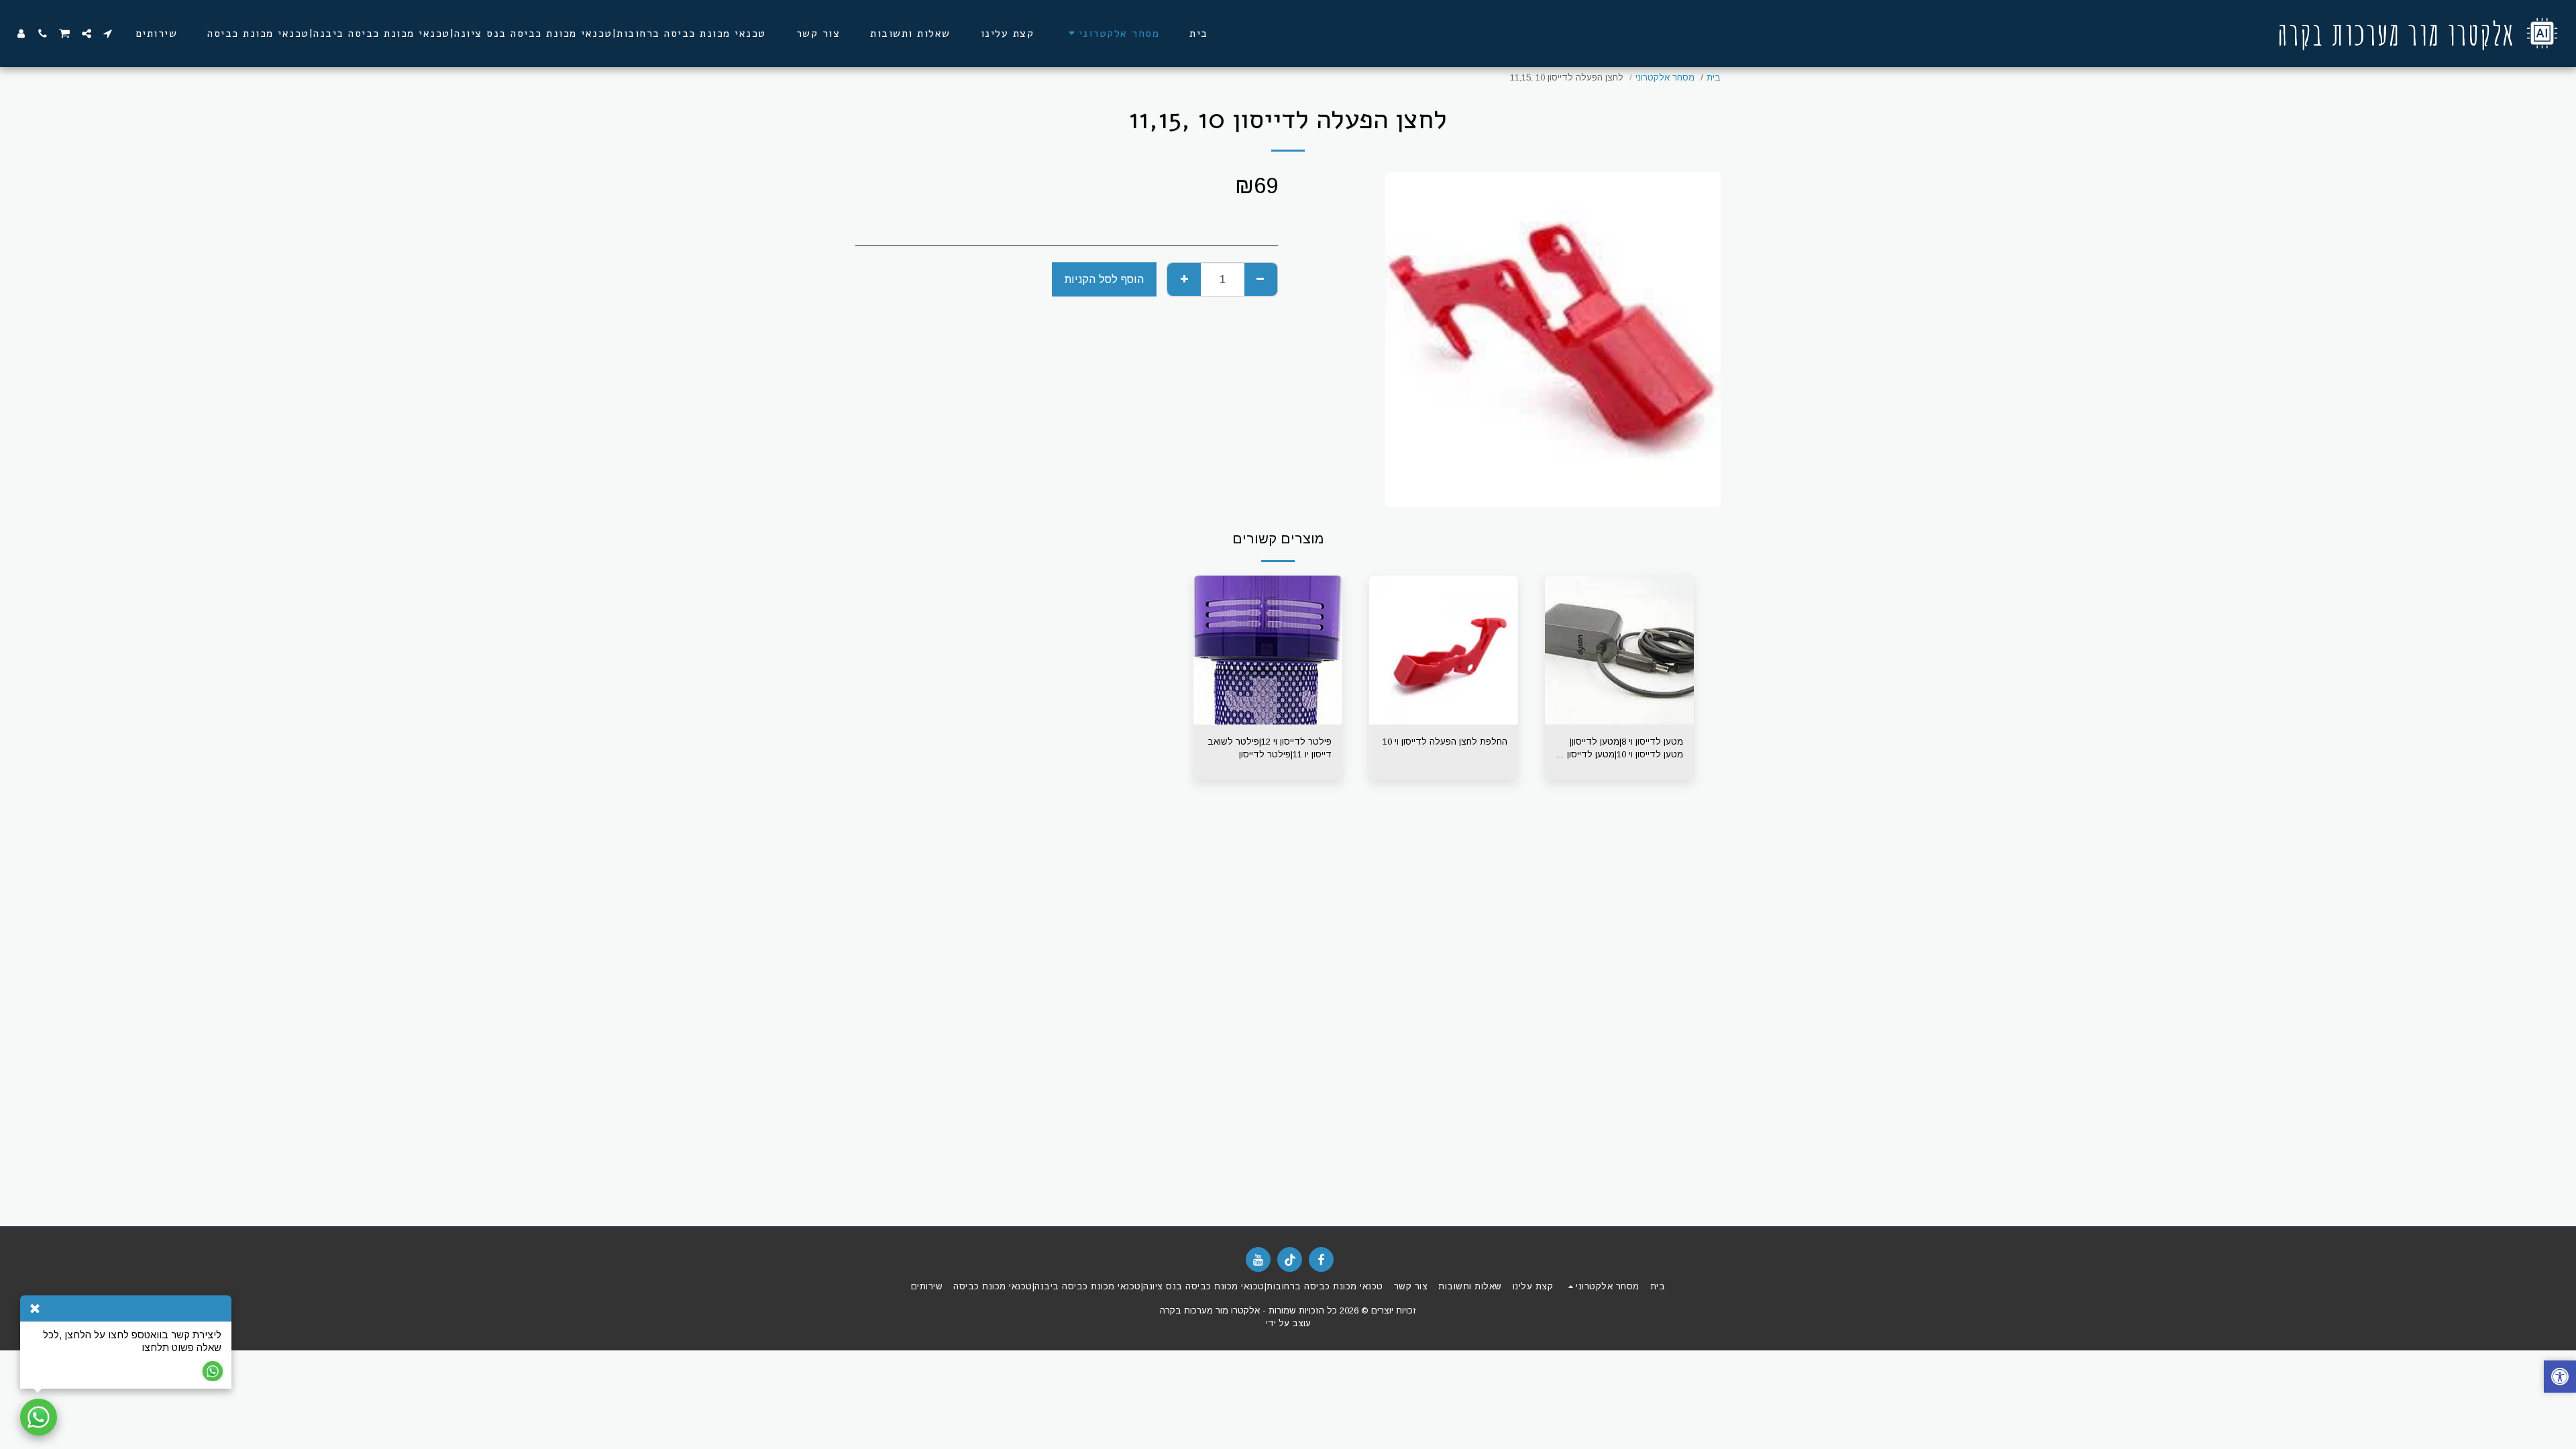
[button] (108, 34)
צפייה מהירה (1619, 720)
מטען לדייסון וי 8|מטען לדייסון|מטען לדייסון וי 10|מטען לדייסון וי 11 (1622, 749)
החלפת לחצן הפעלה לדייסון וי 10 (1445, 742)
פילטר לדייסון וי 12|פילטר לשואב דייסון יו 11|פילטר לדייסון (1270, 748)
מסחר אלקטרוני (1665, 77)
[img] (1619, 650)
